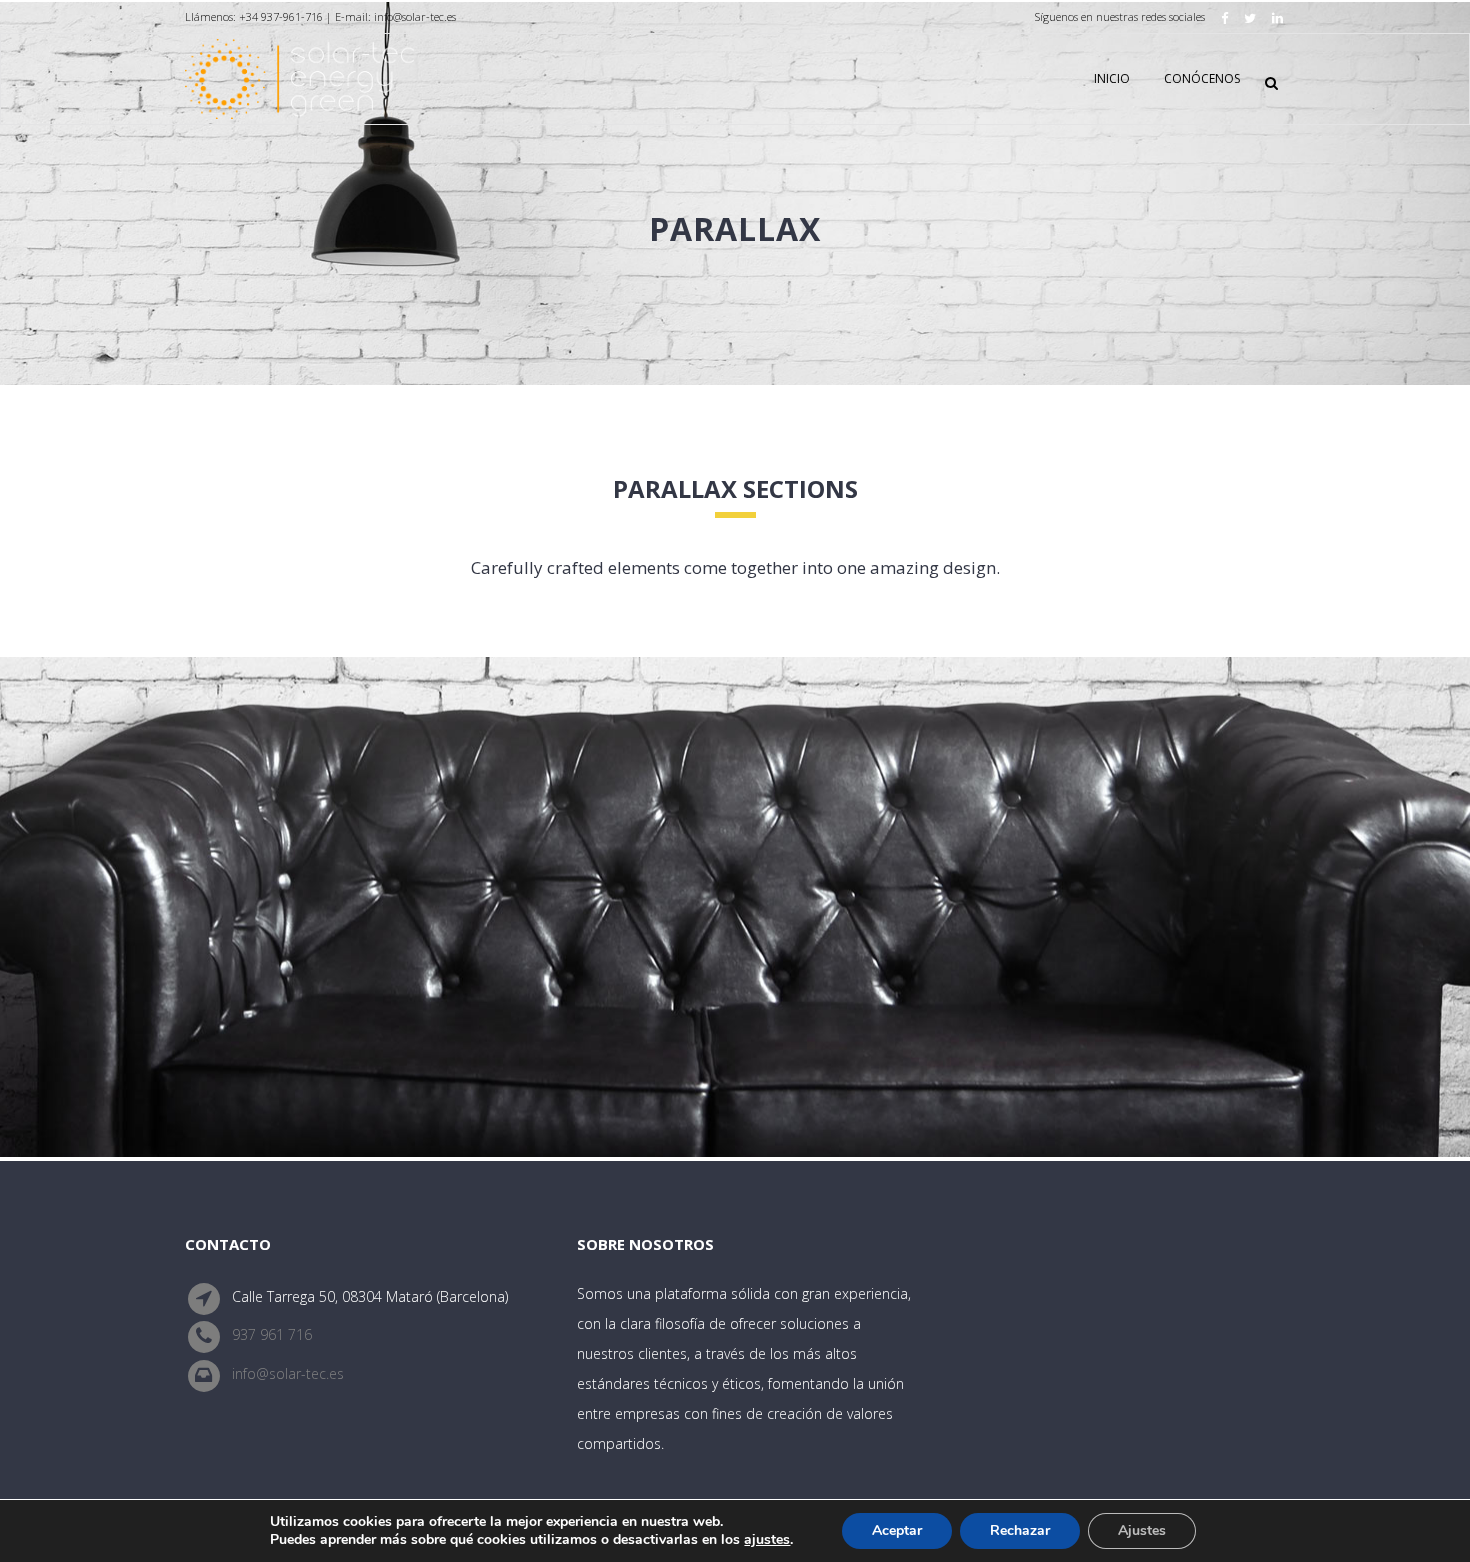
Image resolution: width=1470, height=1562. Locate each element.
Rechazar (1020, 1530)
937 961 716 (272, 1335)
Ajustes (1142, 1530)
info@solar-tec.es (288, 1373)
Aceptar (897, 1530)
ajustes (767, 1540)
